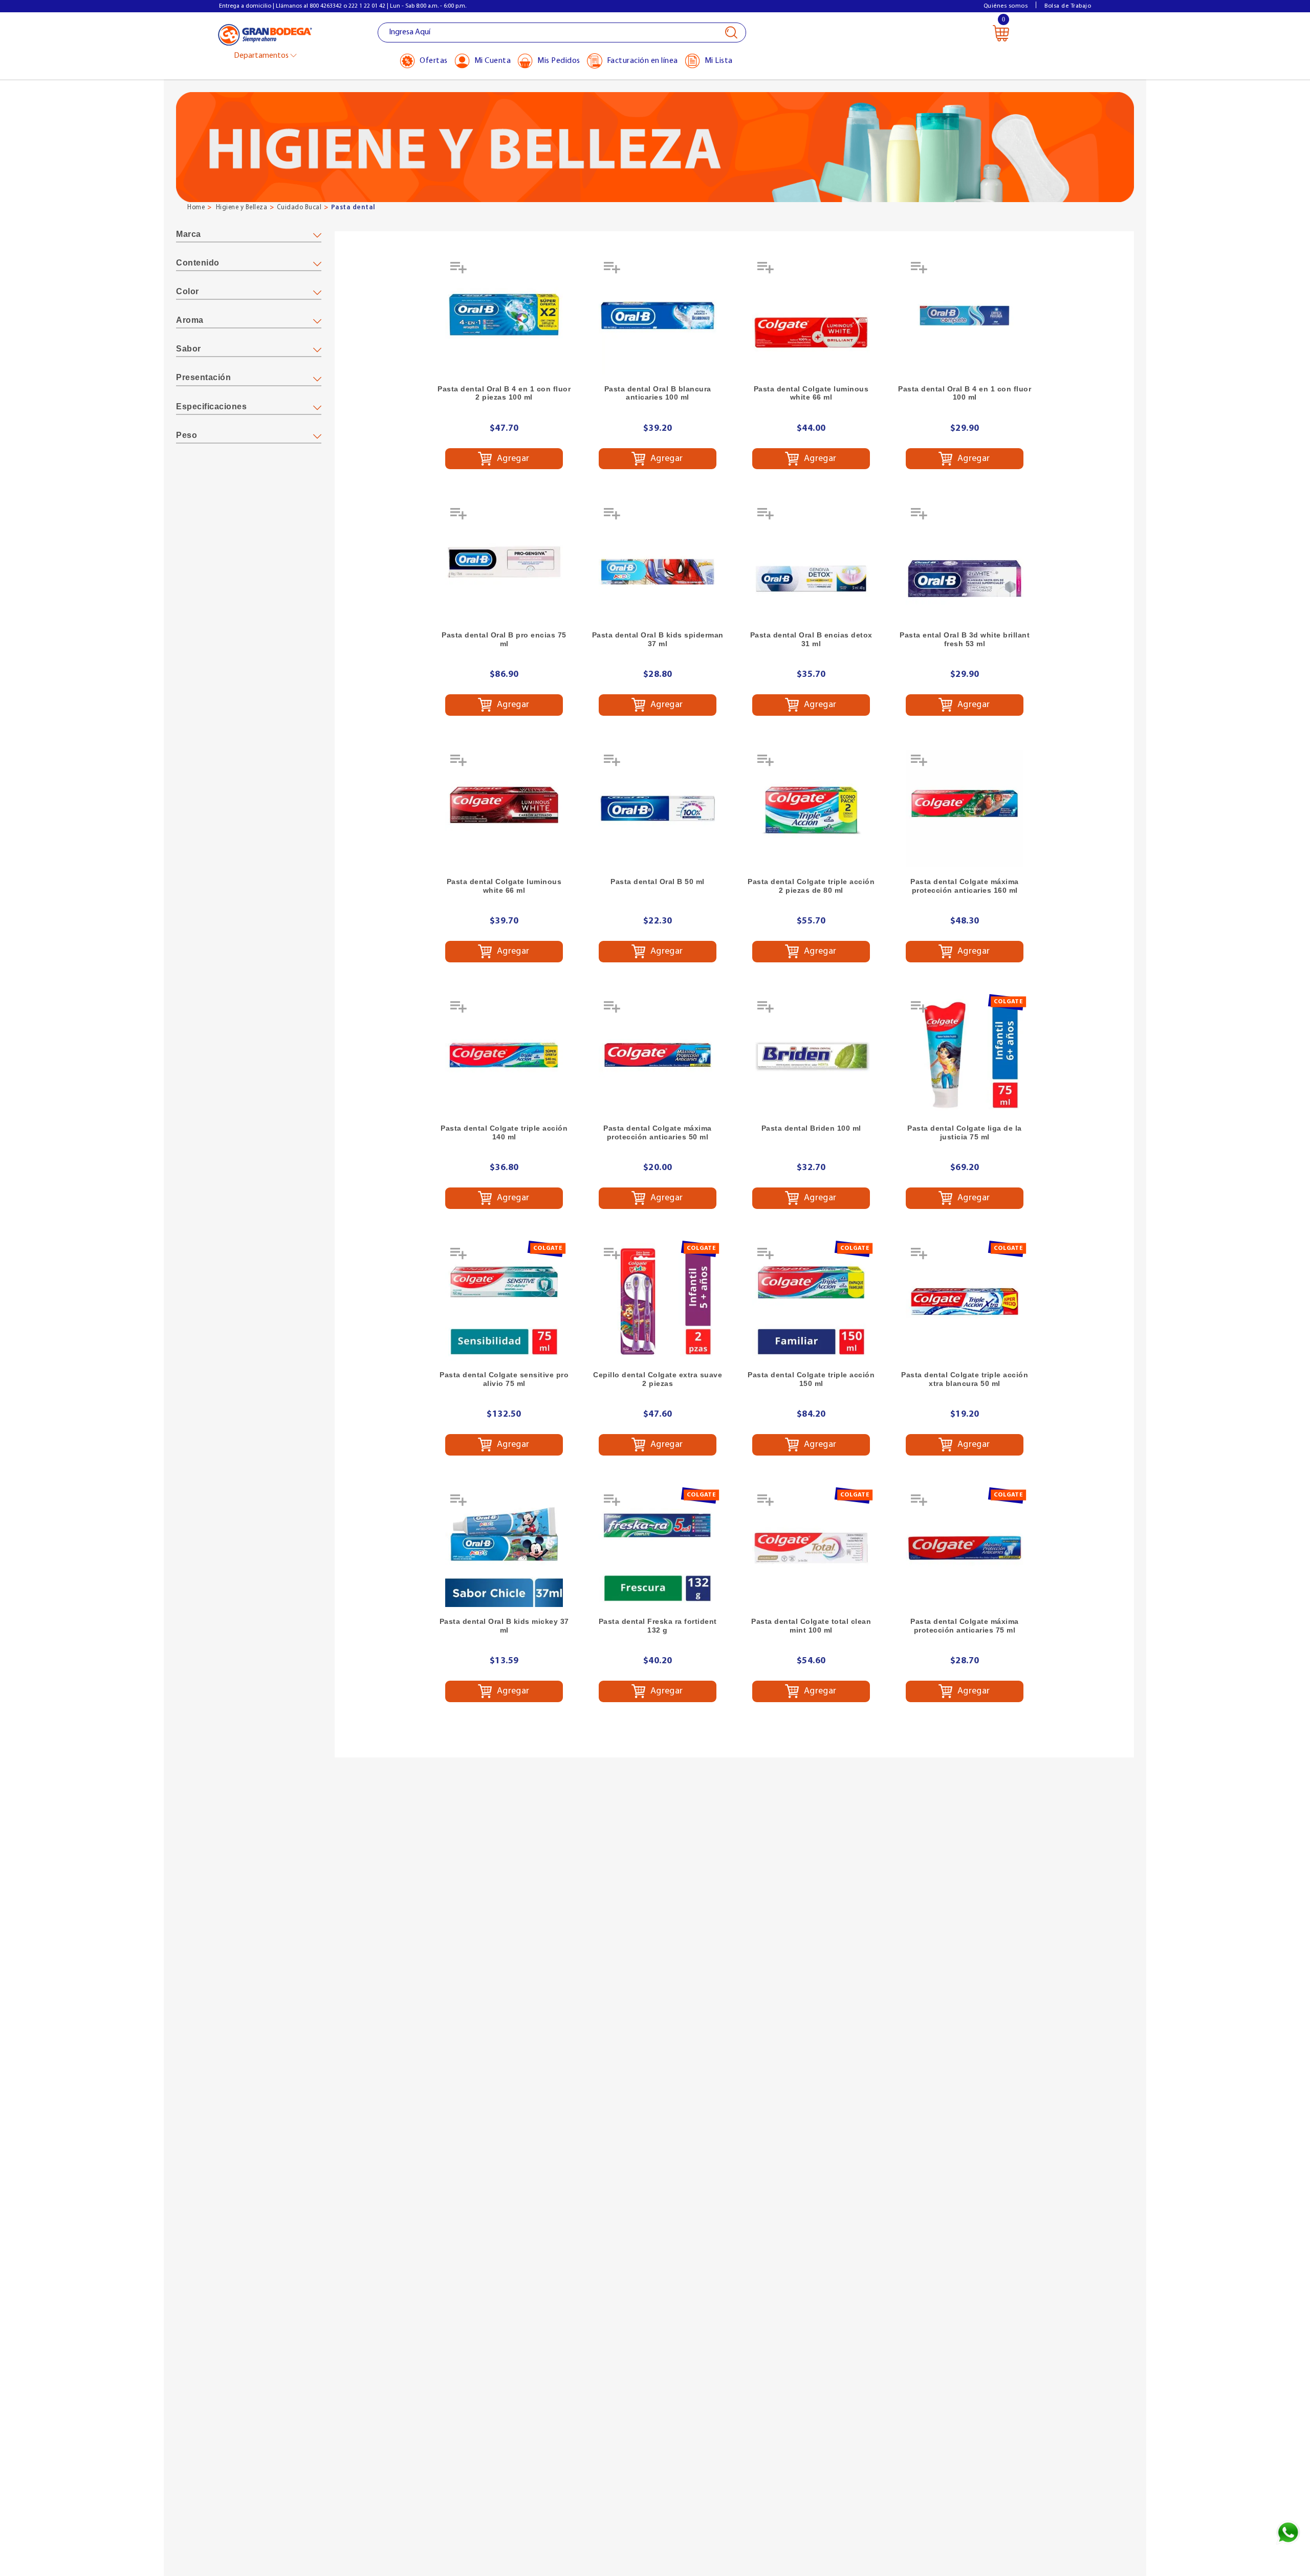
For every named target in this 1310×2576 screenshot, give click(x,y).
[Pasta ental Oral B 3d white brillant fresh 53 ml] (965, 562)
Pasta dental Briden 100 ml (811, 1128)
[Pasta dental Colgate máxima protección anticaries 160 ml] (965, 808)
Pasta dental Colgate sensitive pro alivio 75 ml (504, 1379)
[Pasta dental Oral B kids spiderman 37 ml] (658, 562)
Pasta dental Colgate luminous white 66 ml (811, 393)
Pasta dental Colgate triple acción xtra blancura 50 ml (965, 1379)
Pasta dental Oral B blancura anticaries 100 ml (658, 393)
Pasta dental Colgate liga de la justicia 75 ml (965, 1132)
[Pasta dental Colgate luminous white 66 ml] (811, 316)
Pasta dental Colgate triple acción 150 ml (811, 1379)
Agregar (512, 458)
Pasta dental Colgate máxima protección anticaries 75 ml (965, 1626)
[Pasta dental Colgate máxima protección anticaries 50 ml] (658, 1055)
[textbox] (562, 32)
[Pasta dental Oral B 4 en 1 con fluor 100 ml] (965, 316)
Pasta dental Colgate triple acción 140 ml (504, 1132)
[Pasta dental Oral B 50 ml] (658, 808)
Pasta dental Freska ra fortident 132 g (658, 1626)
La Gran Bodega (265, 34)
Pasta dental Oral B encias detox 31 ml (811, 639)
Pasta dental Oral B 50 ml (658, 882)
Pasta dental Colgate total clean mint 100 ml (811, 1626)
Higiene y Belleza (242, 207)
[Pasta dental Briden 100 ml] (811, 1055)
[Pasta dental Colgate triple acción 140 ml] (504, 1055)
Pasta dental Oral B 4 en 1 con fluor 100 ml (965, 393)
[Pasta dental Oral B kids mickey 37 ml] (504, 1548)
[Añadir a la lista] (460, 271)
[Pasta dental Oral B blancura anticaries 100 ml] (658, 316)
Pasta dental (353, 207)
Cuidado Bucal (299, 207)
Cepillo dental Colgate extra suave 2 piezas (658, 1379)
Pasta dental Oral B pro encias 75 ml (504, 639)
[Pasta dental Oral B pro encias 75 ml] (504, 562)
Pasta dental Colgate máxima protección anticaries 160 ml (965, 886)
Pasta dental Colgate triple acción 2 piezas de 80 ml (811, 886)
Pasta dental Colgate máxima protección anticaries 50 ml (658, 1132)
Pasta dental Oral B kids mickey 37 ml (504, 1626)
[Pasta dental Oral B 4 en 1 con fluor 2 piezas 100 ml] (504, 316)
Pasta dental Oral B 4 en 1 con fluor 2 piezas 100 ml (504, 393)
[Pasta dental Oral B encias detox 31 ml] (811, 562)
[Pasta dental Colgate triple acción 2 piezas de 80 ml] (811, 808)
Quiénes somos (1006, 6)
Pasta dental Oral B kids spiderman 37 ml (658, 639)
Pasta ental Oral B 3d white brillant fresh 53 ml (965, 639)
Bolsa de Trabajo (1068, 6)
